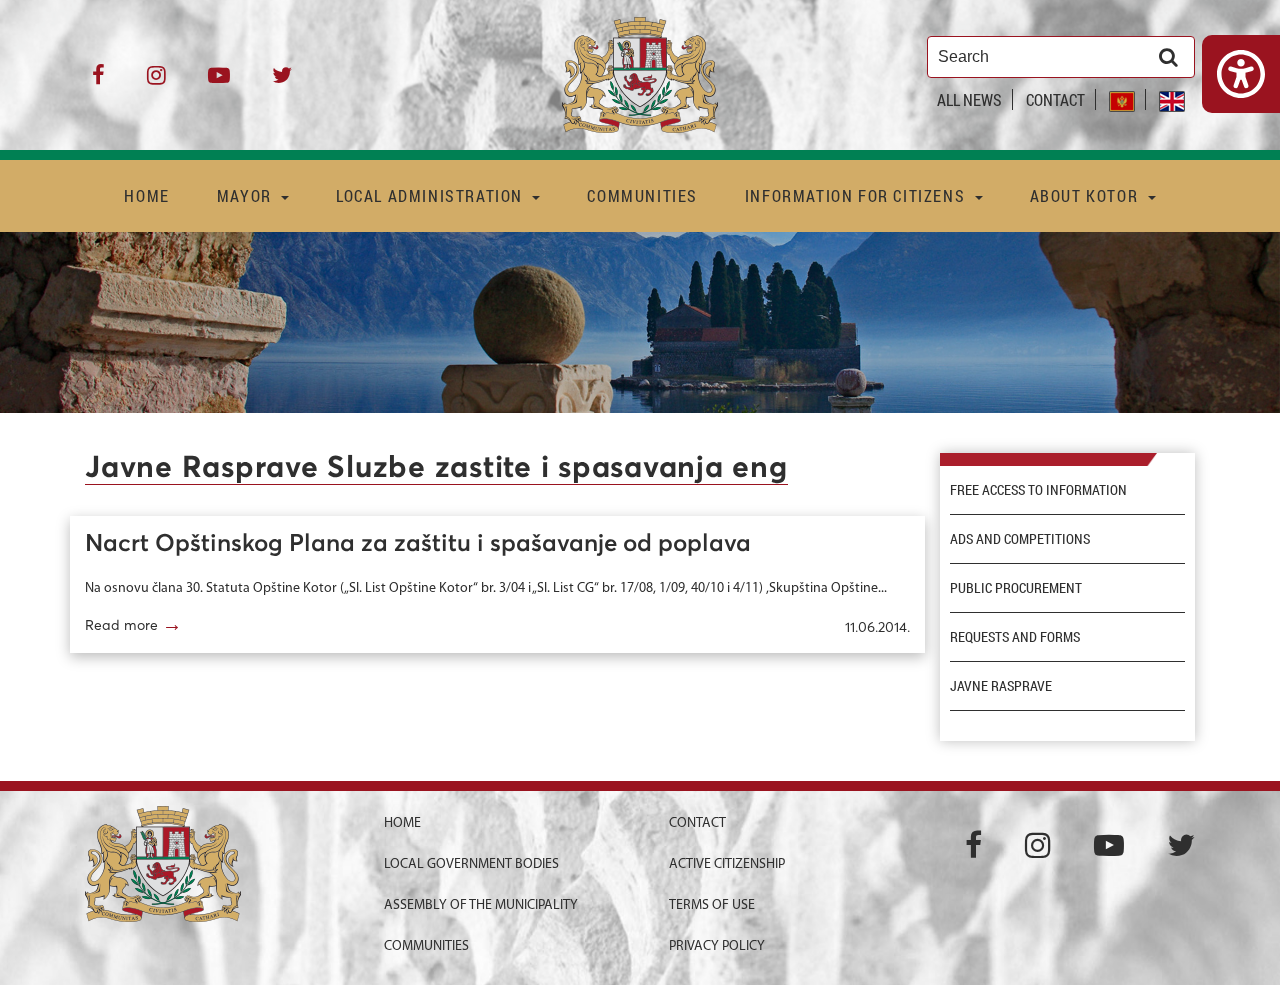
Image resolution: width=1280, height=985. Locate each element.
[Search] (1168, 57)
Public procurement (1016, 588)
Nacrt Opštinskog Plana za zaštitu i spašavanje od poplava (418, 544)
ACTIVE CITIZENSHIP (727, 864)
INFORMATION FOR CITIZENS (857, 195)
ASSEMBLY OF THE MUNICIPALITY (481, 905)
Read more (133, 624)
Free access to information (1038, 490)
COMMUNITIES (642, 195)
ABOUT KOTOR (1086, 195)
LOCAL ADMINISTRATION (432, 195)
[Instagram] (156, 82)
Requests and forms (1015, 637)
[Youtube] (219, 82)
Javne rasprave (1001, 686)
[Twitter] (282, 82)
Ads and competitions (1020, 539)
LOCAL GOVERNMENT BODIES (471, 864)
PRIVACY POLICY (717, 946)
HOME (146, 195)
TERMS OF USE (712, 905)
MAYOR (247, 195)
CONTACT (1055, 99)
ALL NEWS (969, 99)
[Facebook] (98, 82)
